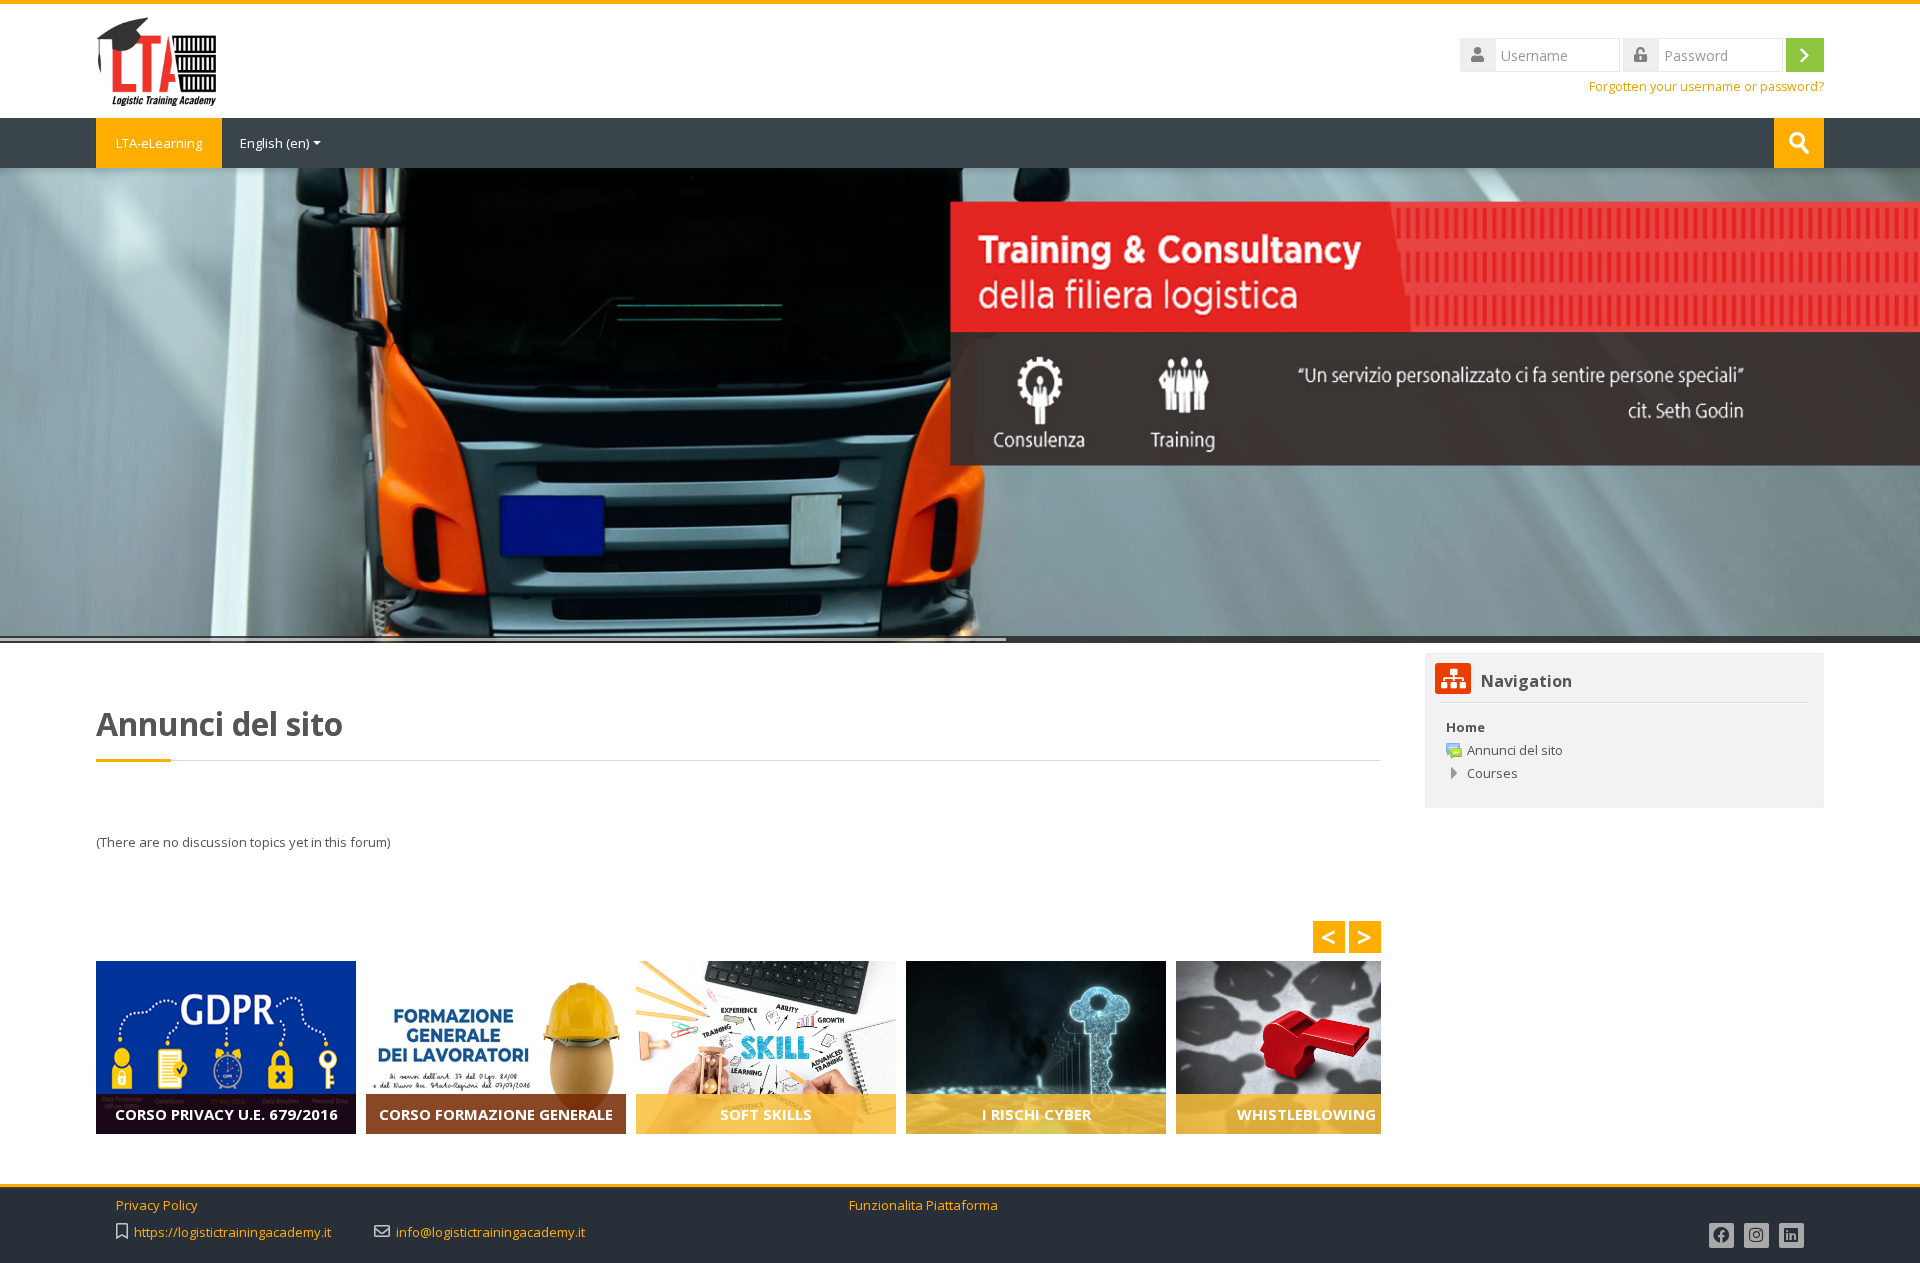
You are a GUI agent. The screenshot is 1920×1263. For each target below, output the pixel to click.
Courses (1492, 773)
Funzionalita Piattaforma (923, 1205)
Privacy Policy (158, 1205)
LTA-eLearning (159, 143)
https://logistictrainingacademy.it (232, 1232)
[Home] (156, 59)
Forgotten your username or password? (1706, 86)
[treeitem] (1624, 727)
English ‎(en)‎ (274, 143)
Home (1465, 727)
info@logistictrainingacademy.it (490, 1232)
